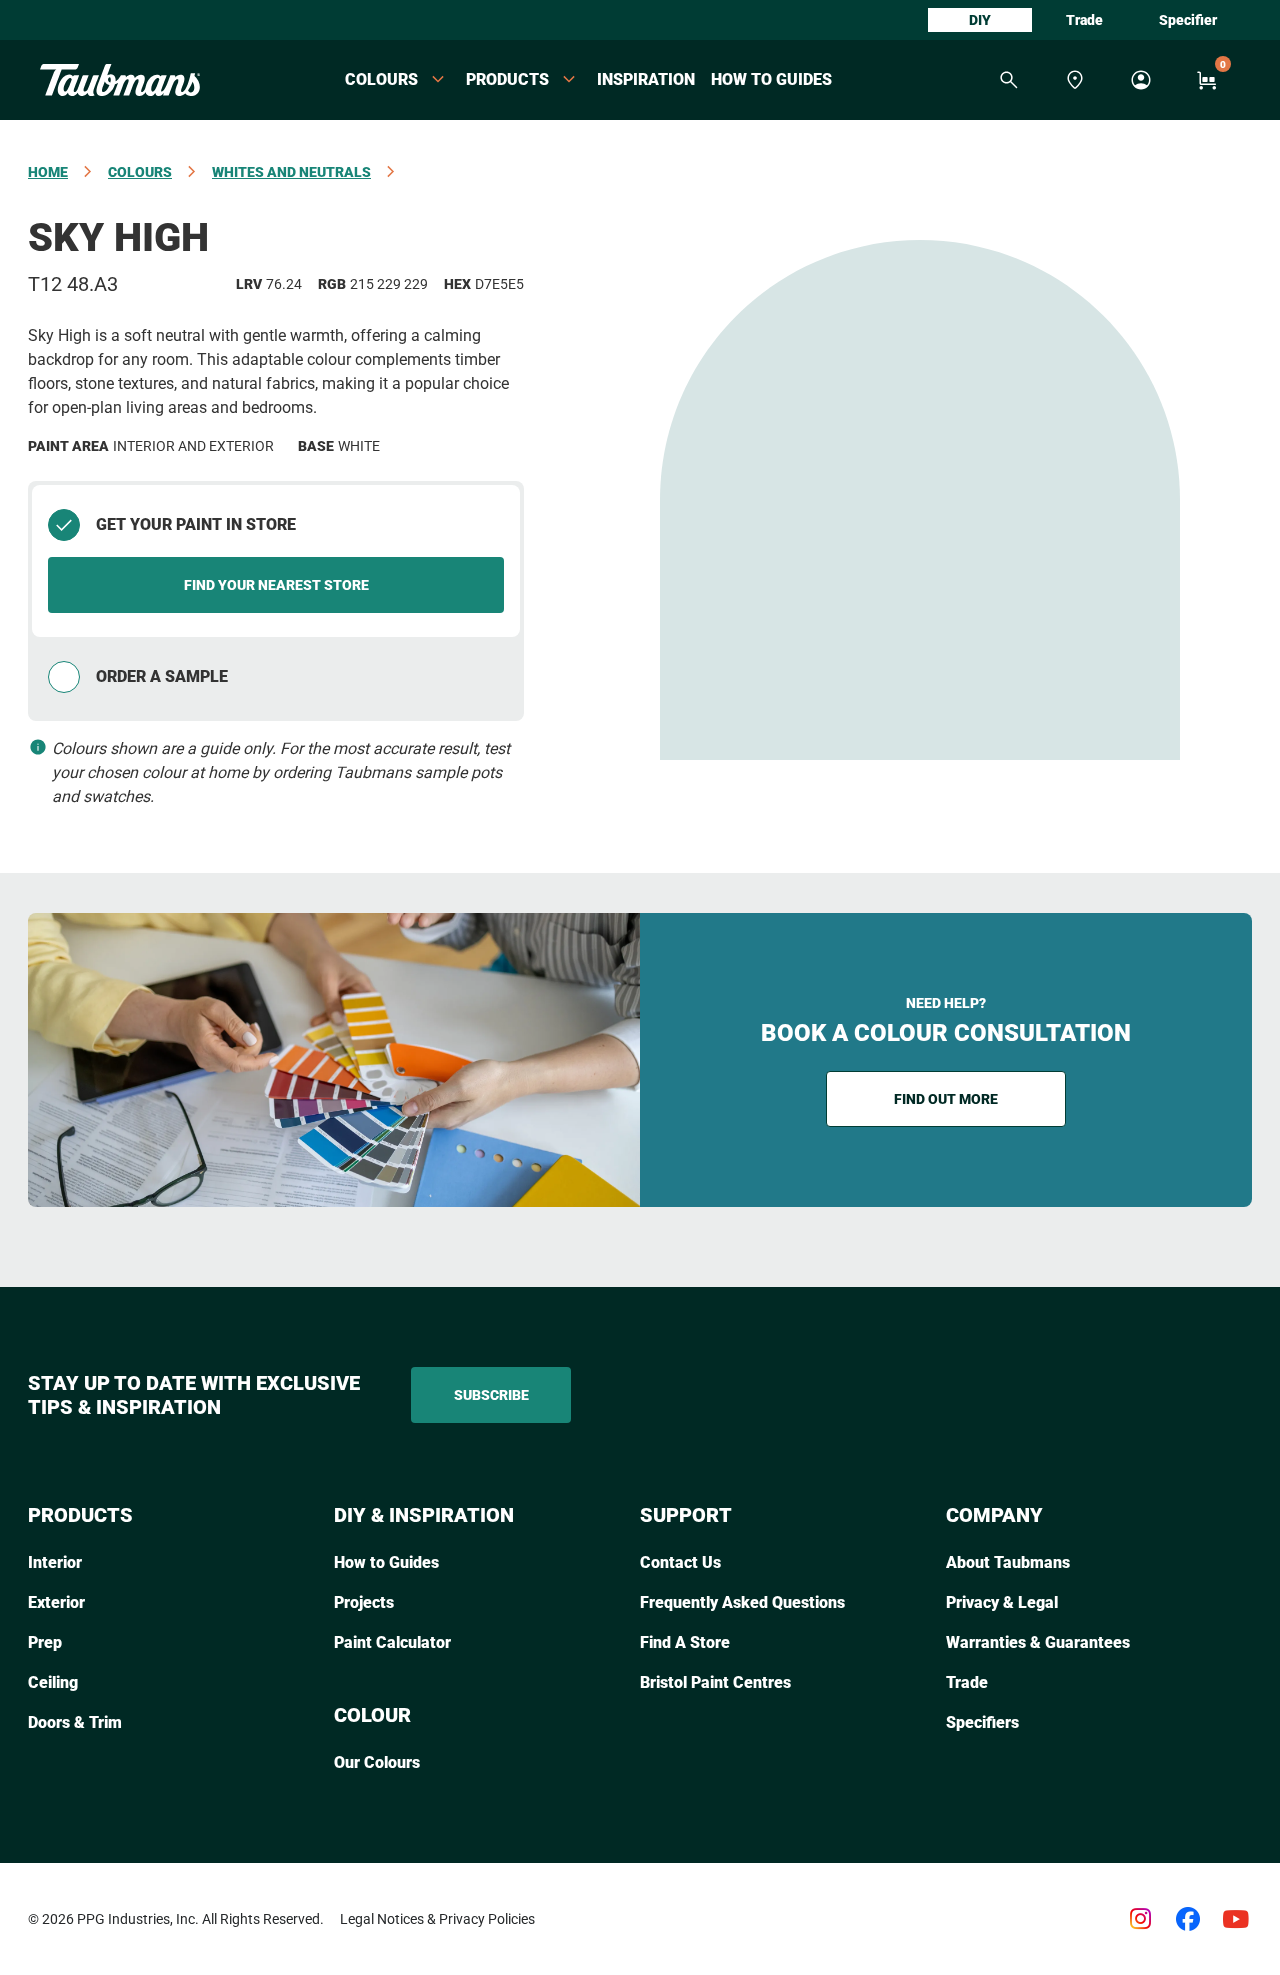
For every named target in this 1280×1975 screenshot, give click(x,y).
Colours (140, 172)
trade (1084, 20)
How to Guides (771, 79)
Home (48, 172)
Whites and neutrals (291, 172)
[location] (1075, 80)
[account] (1141, 80)
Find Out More (946, 1099)
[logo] (120, 80)
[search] (1009, 80)
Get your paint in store (196, 524)
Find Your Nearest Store (276, 585)
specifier (1188, 20)
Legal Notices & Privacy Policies (437, 1919)
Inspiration (646, 79)
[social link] (1140, 1919)
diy (980, 20)
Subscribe (491, 1395)
